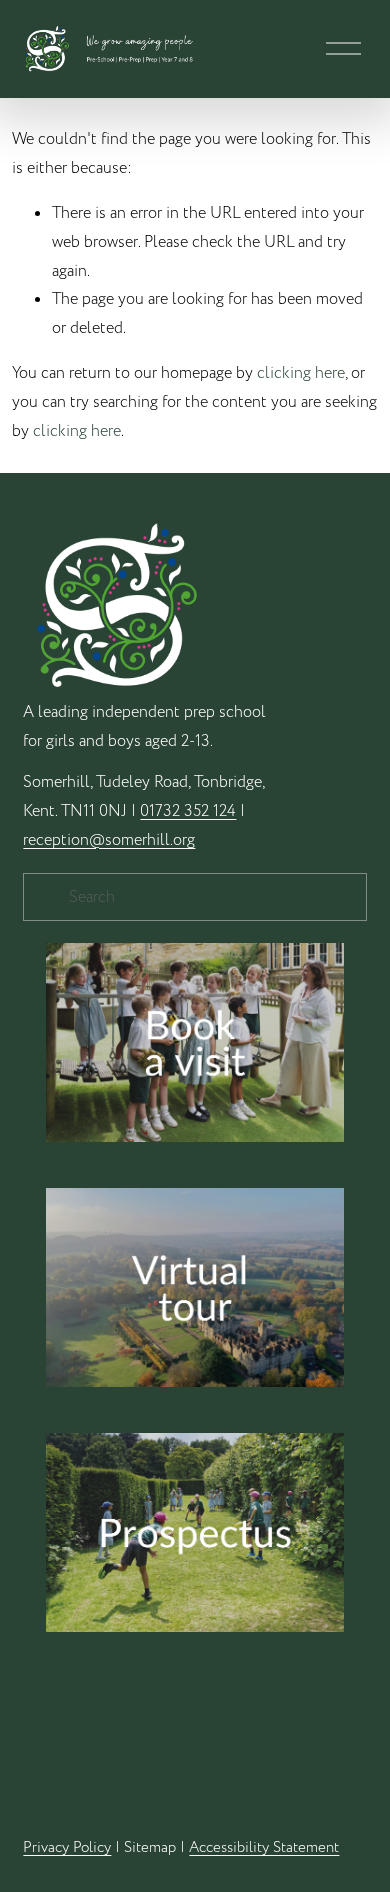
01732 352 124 (188, 811)
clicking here (301, 373)
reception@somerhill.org (109, 840)
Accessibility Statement (264, 1847)
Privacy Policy (67, 1847)
